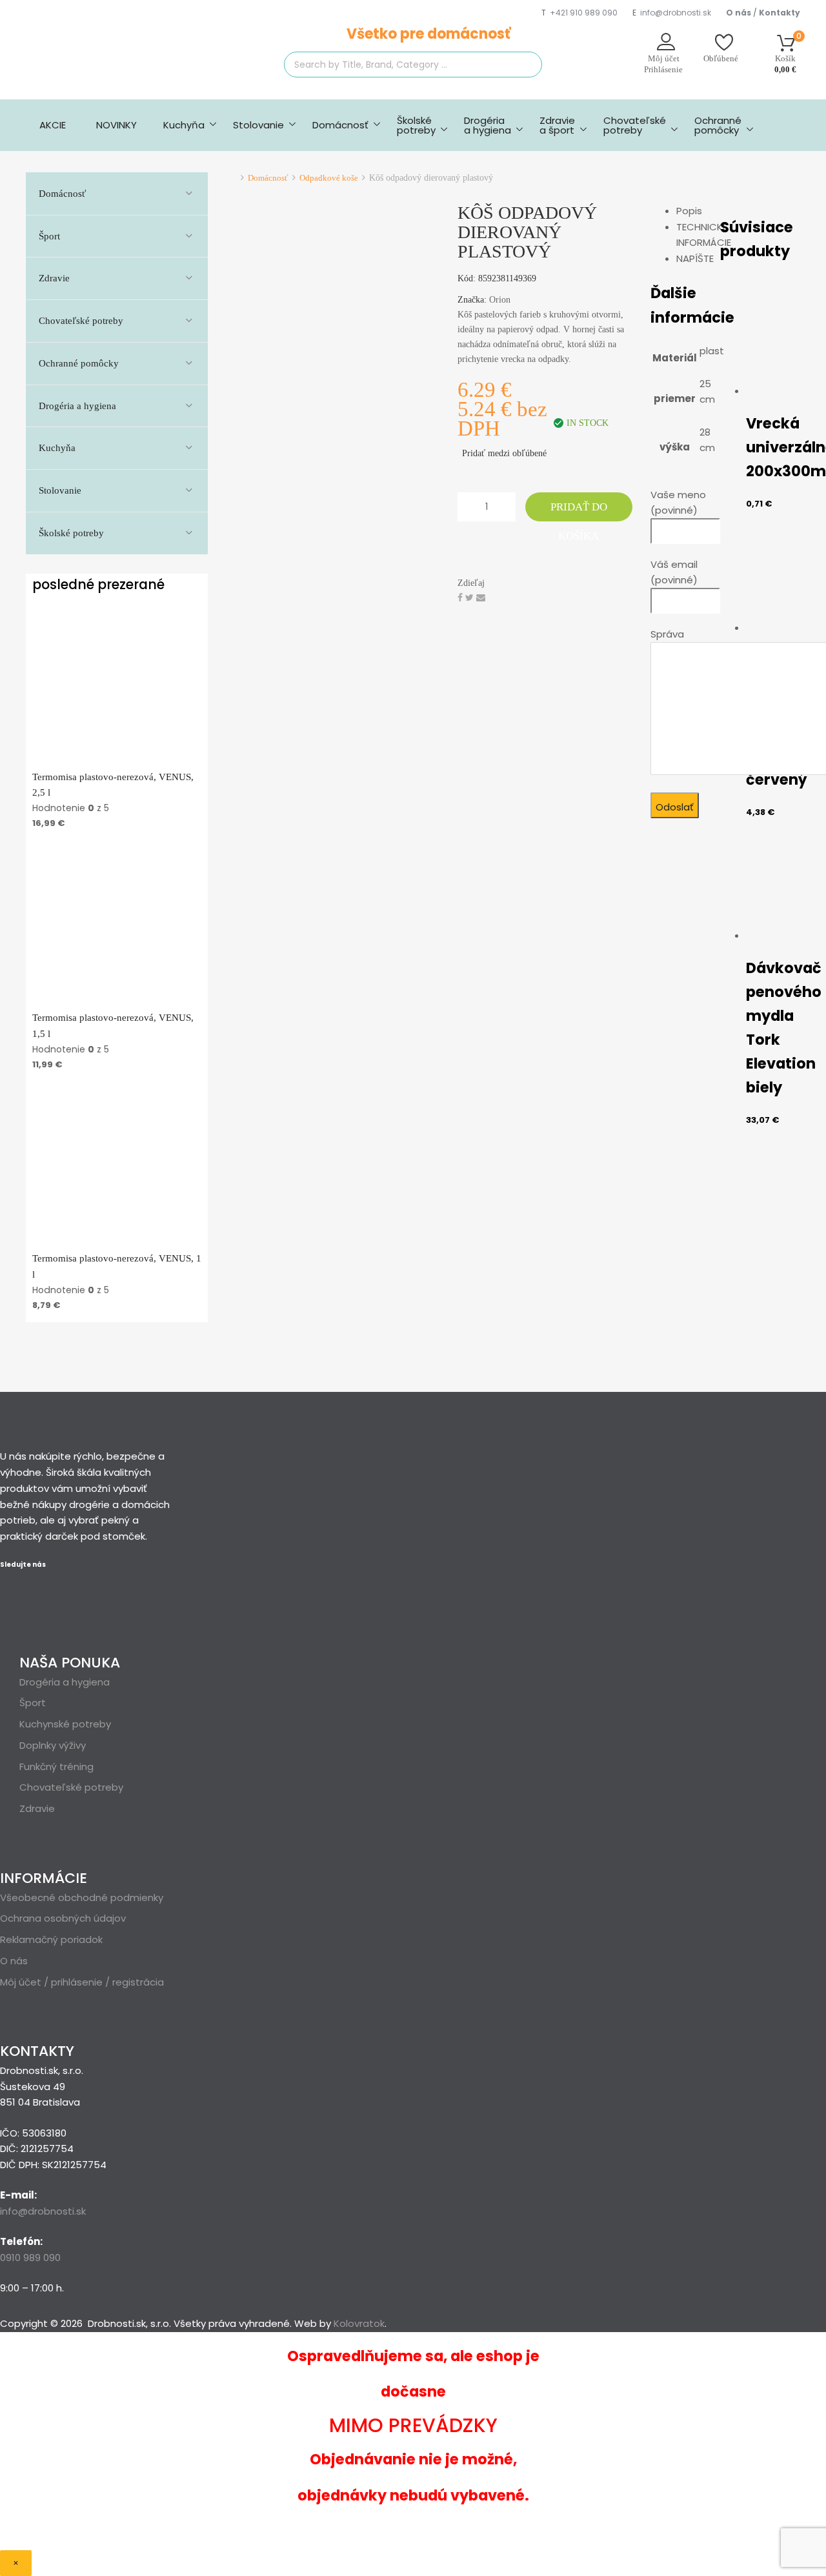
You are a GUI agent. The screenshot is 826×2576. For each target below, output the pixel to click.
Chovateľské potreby (635, 125)
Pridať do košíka (579, 511)
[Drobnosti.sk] (123, 71)
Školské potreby (71, 533)
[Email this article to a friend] (481, 598)
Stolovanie (258, 125)
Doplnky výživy (53, 1745)
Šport (49, 236)
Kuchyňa (184, 125)
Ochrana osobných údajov (63, 1918)
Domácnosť (340, 125)
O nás (14, 1961)
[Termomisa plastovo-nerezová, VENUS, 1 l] (117, 1243)
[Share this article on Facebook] (461, 598)
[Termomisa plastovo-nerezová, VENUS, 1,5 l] (117, 1001)
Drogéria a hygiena (488, 125)
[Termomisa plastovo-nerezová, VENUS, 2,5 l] (117, 761)
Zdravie (54, 278)
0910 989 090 (30, 2258)
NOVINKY (116, 125)
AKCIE (53, 125)
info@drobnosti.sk (676, 13)
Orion (500, 300)
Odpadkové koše (329, 178)
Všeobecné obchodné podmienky (82, 1897)
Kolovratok (359, 2323)
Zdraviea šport (557, 125)
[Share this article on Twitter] (471, 598)
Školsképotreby (416, 125)
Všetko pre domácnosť (428, 34)
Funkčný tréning (56, 1766)
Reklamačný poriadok (51, 1939)
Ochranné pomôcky (718, 125)
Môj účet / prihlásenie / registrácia (82, 1982)
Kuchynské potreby (65, 1724)
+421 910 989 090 (584, 13)
